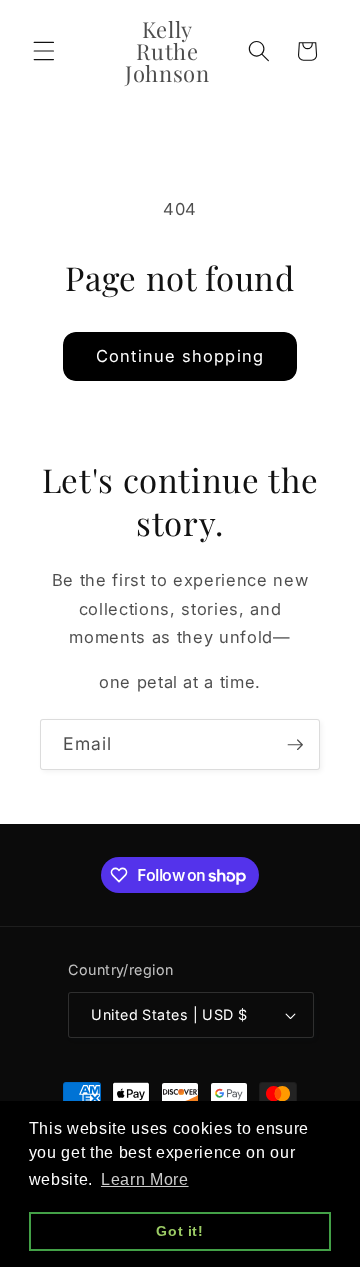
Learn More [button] (145, 1179)
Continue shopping (180, 356)
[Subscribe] (295, 745)
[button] (44, 51)
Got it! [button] (180, 1231)
